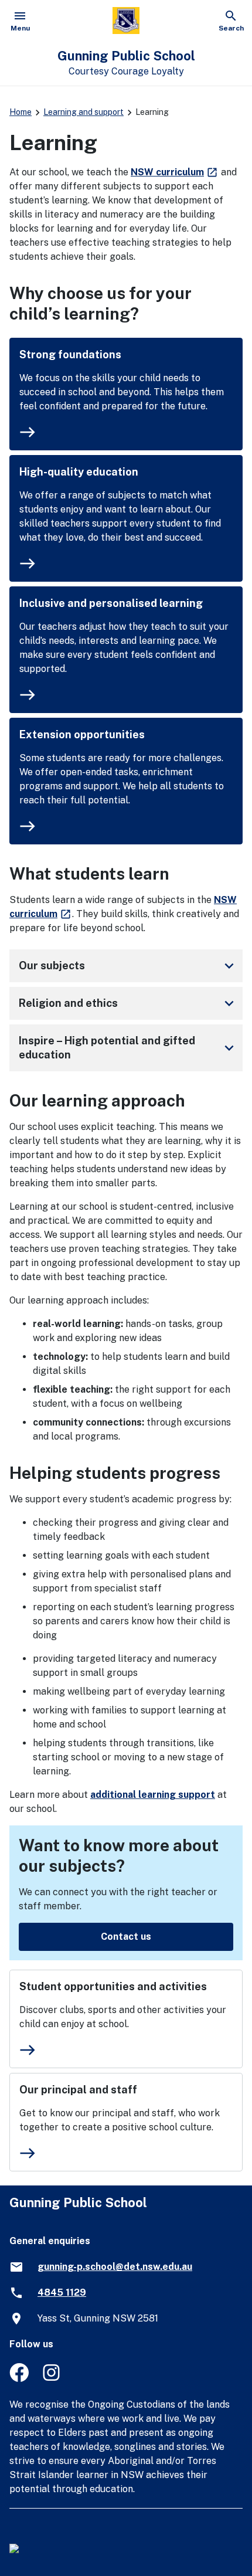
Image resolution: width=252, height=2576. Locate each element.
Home (21, 112)
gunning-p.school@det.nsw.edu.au (115, 2267)
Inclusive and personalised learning (111, 603)
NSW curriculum (175, 172)
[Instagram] (52, 2379)
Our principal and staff (78, 2090)
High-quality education (79, 472)
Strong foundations (70, 354)
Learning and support (84, 112)
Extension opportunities (82, 734)
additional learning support (153, 1795)
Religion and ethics (128, 1003)
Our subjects (128, 966)
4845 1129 (62, 2292)
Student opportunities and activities (113, 1986)
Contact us (126, 1937)
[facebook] (19, 2379)
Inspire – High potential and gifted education (128, 1048)
